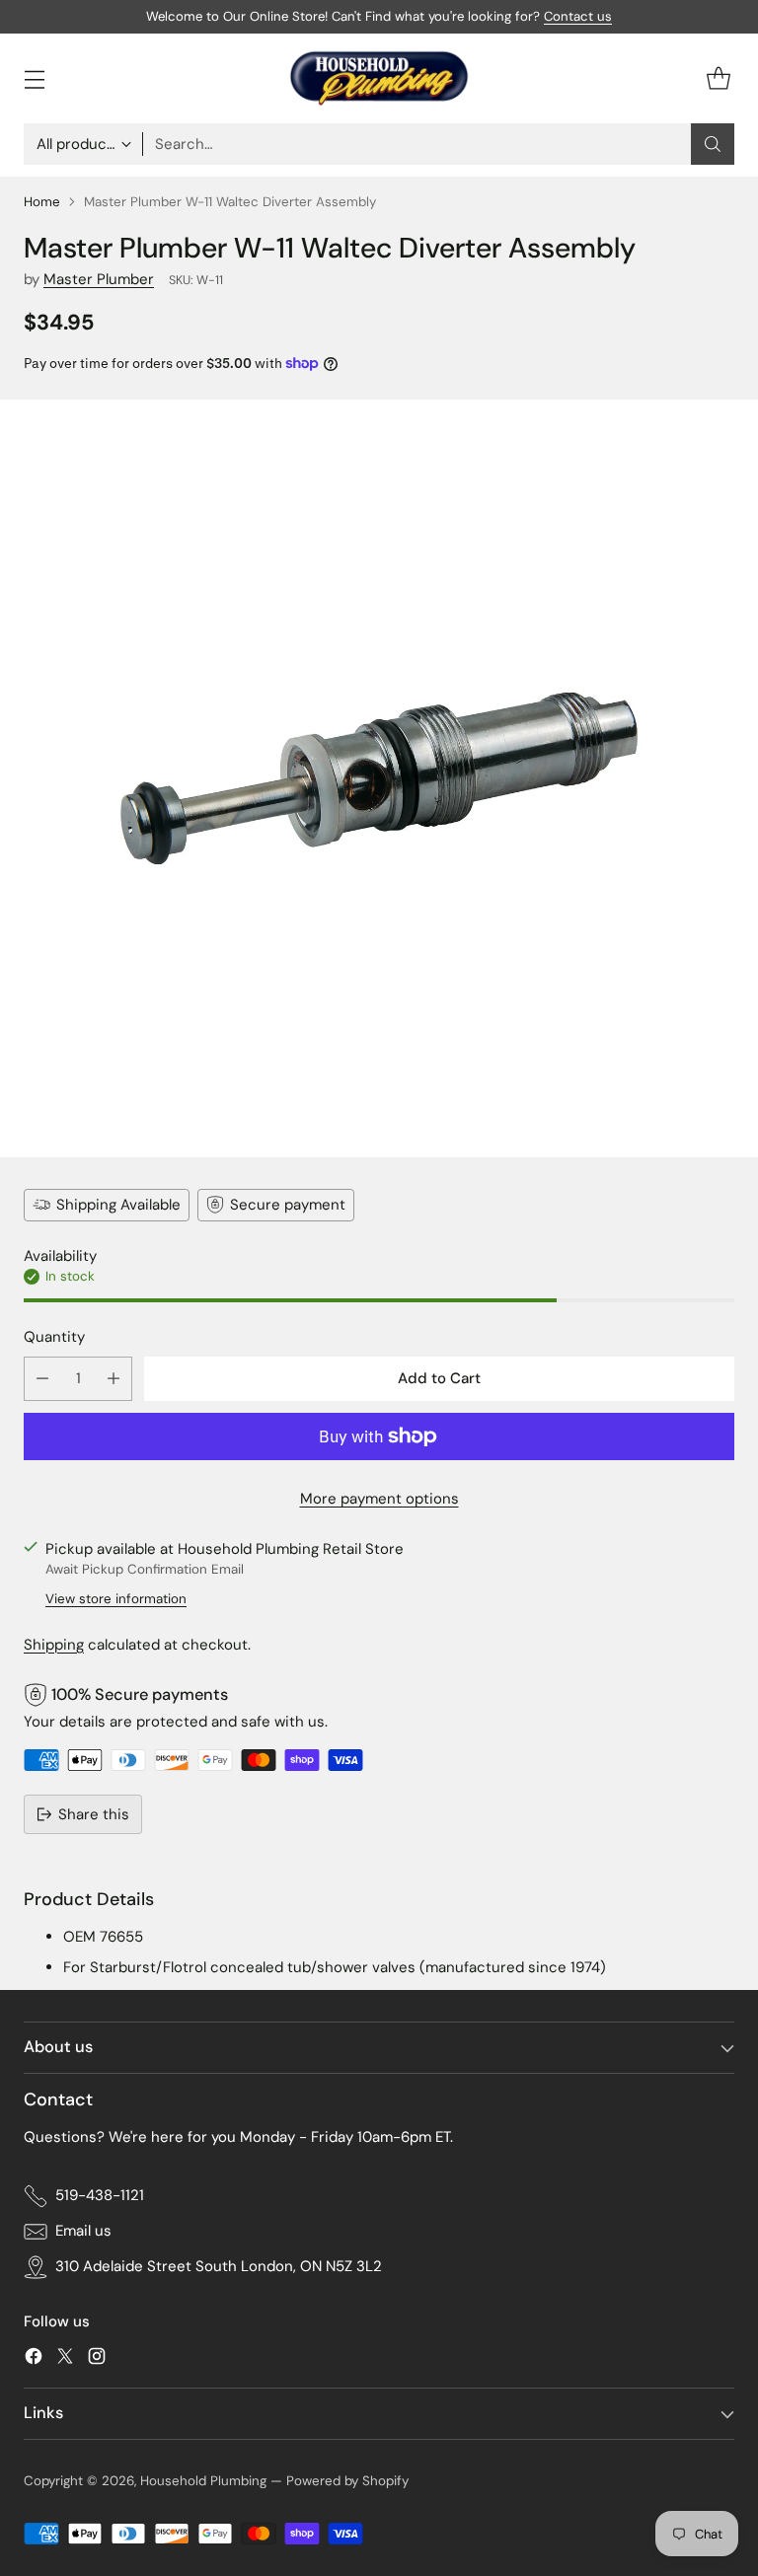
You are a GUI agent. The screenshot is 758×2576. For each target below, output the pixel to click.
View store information (116, 1599)
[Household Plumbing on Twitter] (65, 2359)
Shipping (54, 1645)
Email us (83, 2231)
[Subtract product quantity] (42, 1379)
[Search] (713, 144)
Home (42, 202)
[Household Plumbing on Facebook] (34, 2359)
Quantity (54, 1337)
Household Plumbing (203, 2481)
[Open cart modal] (718, 78)
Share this (94, 1814)
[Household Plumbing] (379, 78)
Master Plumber (99, 279)
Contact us (578, 16)
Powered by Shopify (347, 2481)
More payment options (379, 1499)
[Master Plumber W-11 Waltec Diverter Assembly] (379, 778)
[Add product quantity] (114, 1379)
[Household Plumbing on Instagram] (97, 2359)
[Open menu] (34, 78)
